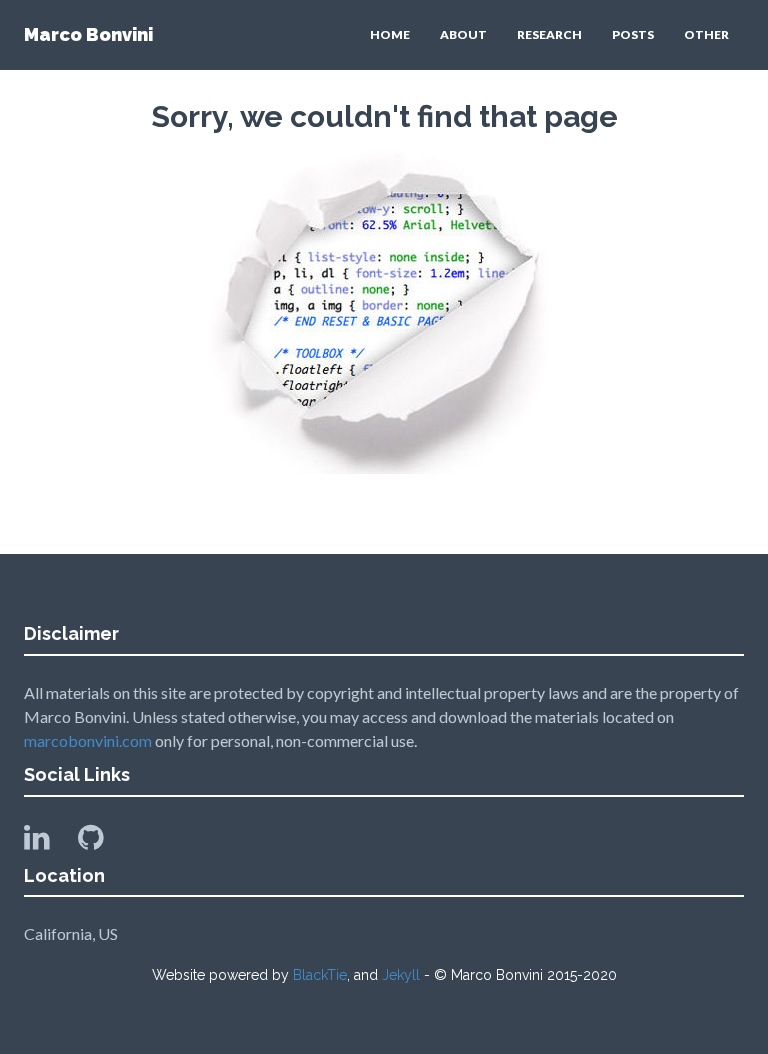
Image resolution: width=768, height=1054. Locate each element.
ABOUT (463, 34)
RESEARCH (549, 34)
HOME (390, 34)
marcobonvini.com (88, 740)
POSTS (633, 34)
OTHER (706, 34)
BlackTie (320, 975)
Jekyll (401, 975)
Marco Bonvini (88, 34)
